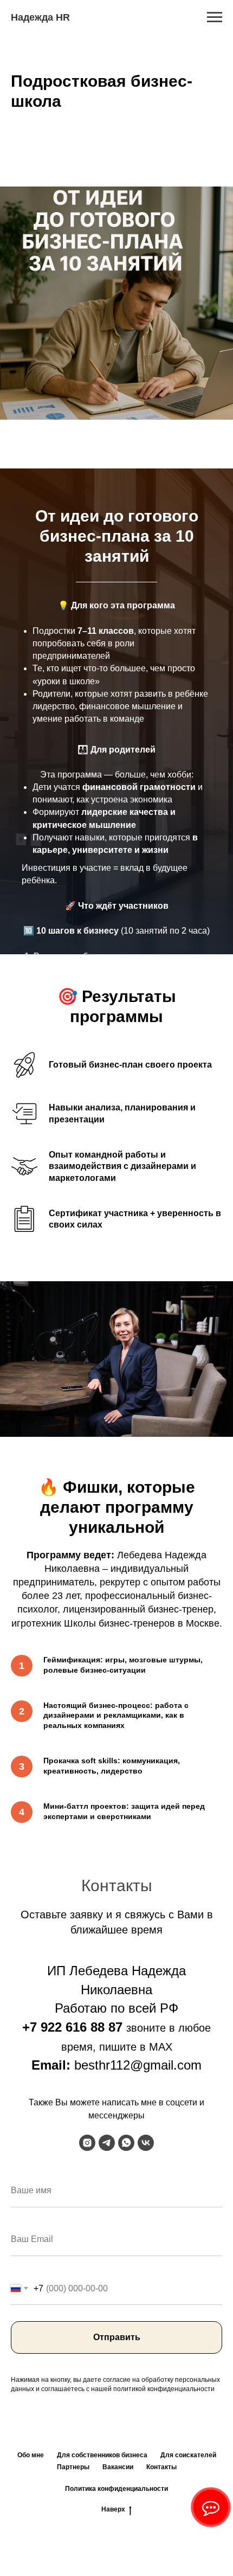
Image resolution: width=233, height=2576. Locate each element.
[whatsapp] (126, 2477)
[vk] (146, 2477)
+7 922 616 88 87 (72, 2362)
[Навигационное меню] (215, 17)
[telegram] (107, 2477)
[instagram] (87, 2477)
